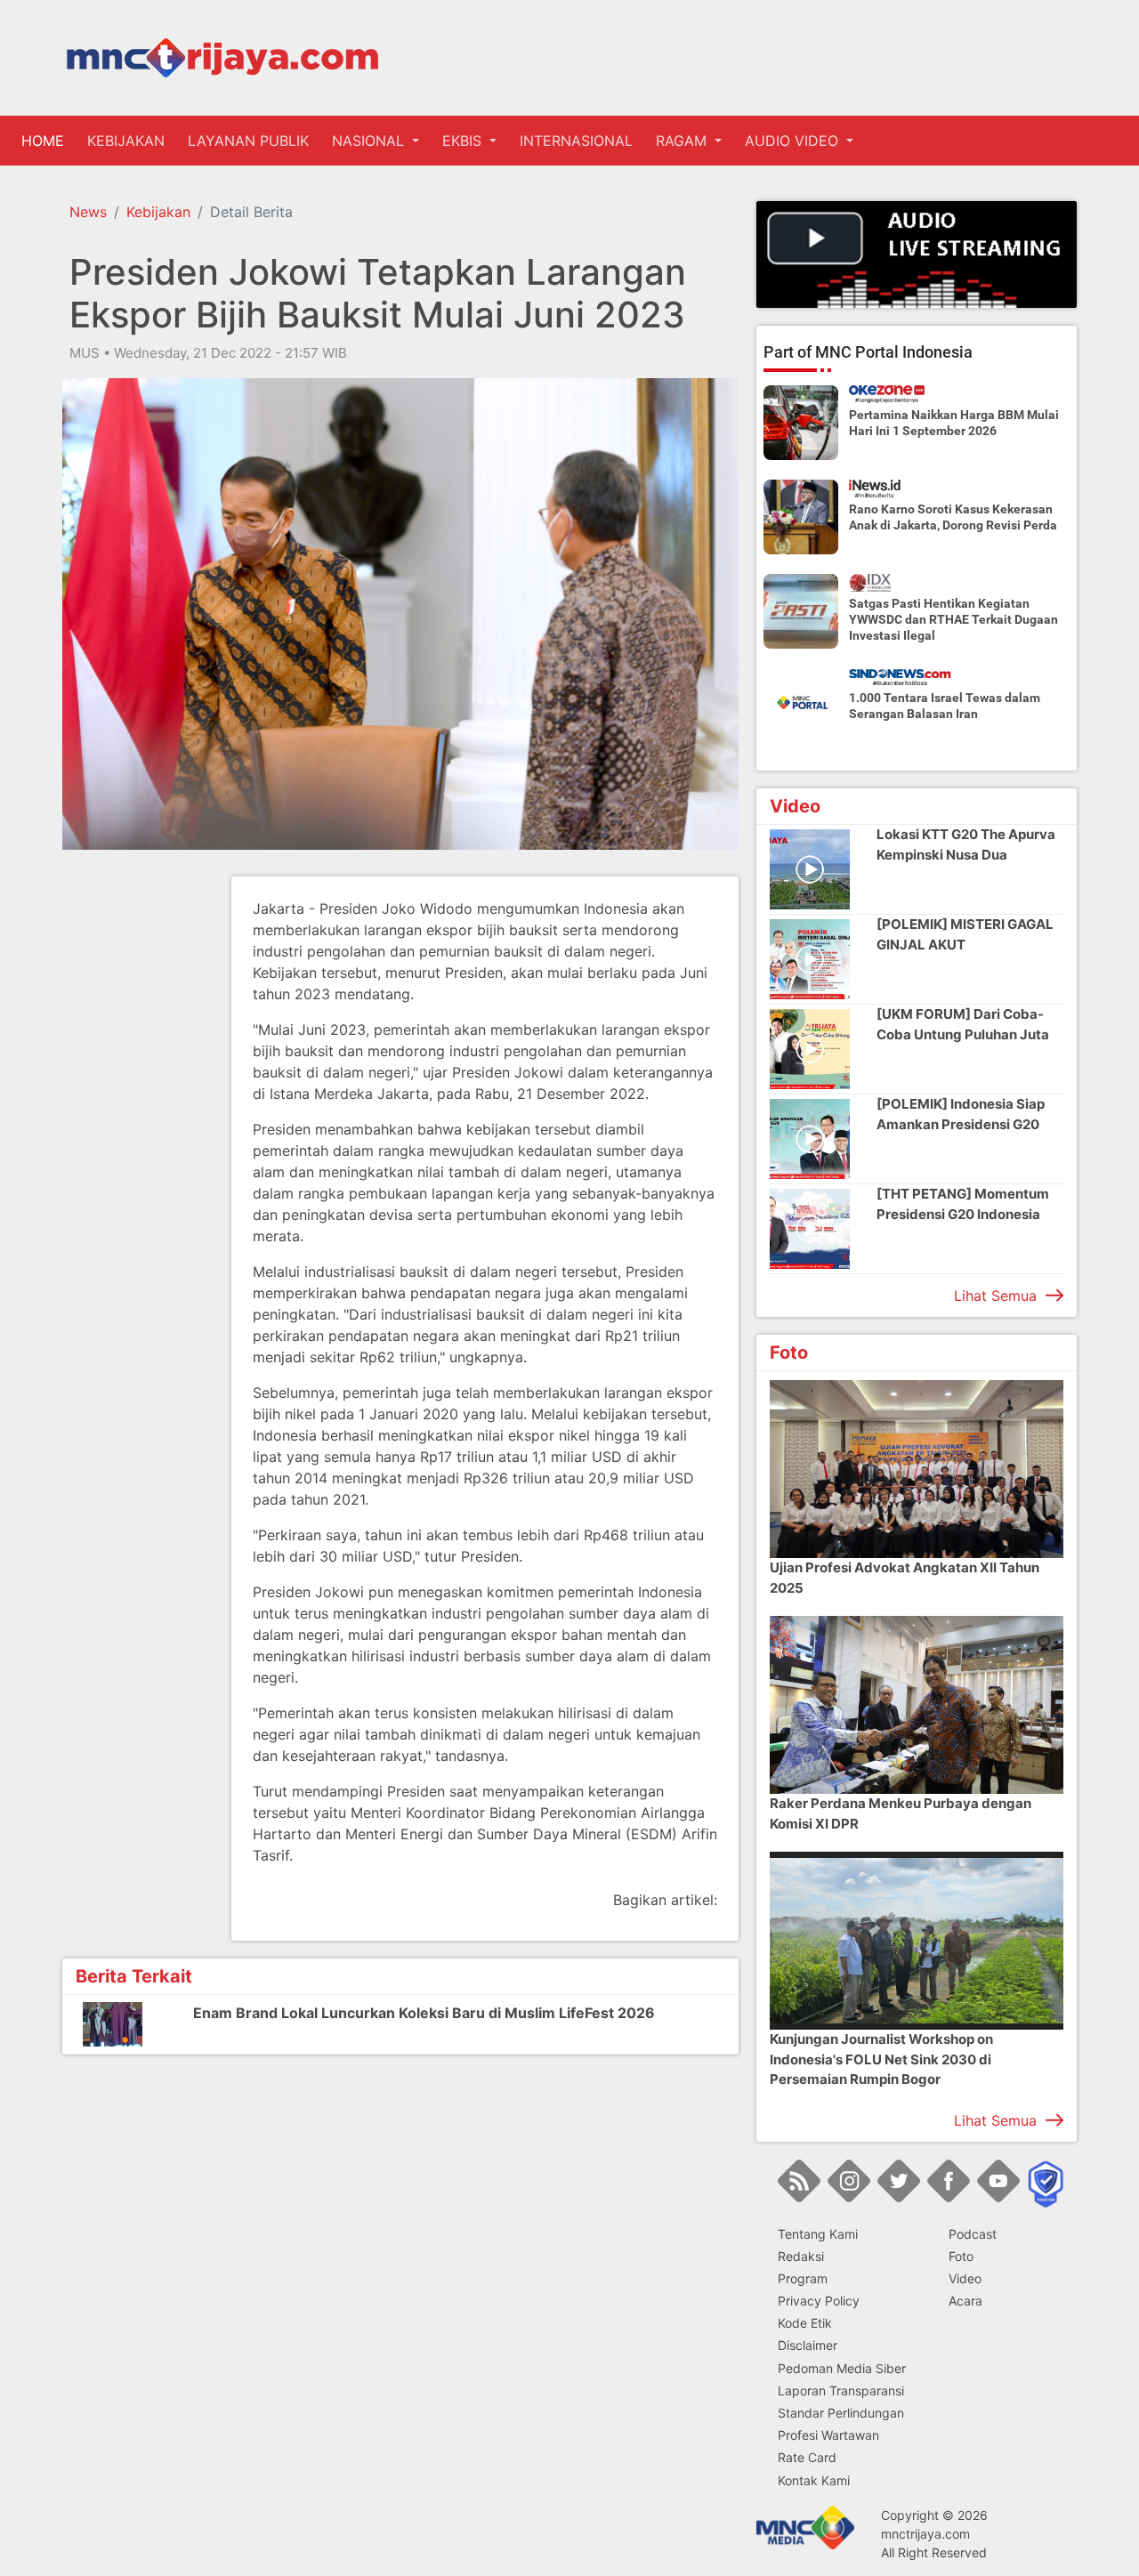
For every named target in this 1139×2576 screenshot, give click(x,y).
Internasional (576, 141)
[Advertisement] (133, 1143)
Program (803, 2278)
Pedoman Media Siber (842, 2368)
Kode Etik (805, 2323)
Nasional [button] (370, 141)
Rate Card (807, 2457)
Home (46, 141)
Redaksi (801, 2256)
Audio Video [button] (794, 141)
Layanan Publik (248, 141)
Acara (965, 2301)
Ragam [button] (683, 141)
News (88, 212)
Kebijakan (126, 141)
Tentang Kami (818, 2234)
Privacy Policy (819, 2301)
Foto (961, 2256)
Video (965, 2278)
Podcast (973, 2234)
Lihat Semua (995, 1296)
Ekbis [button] (464, 141)
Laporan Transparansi (841, 2390)
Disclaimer (808, 2345)
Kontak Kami (814, 2480)
